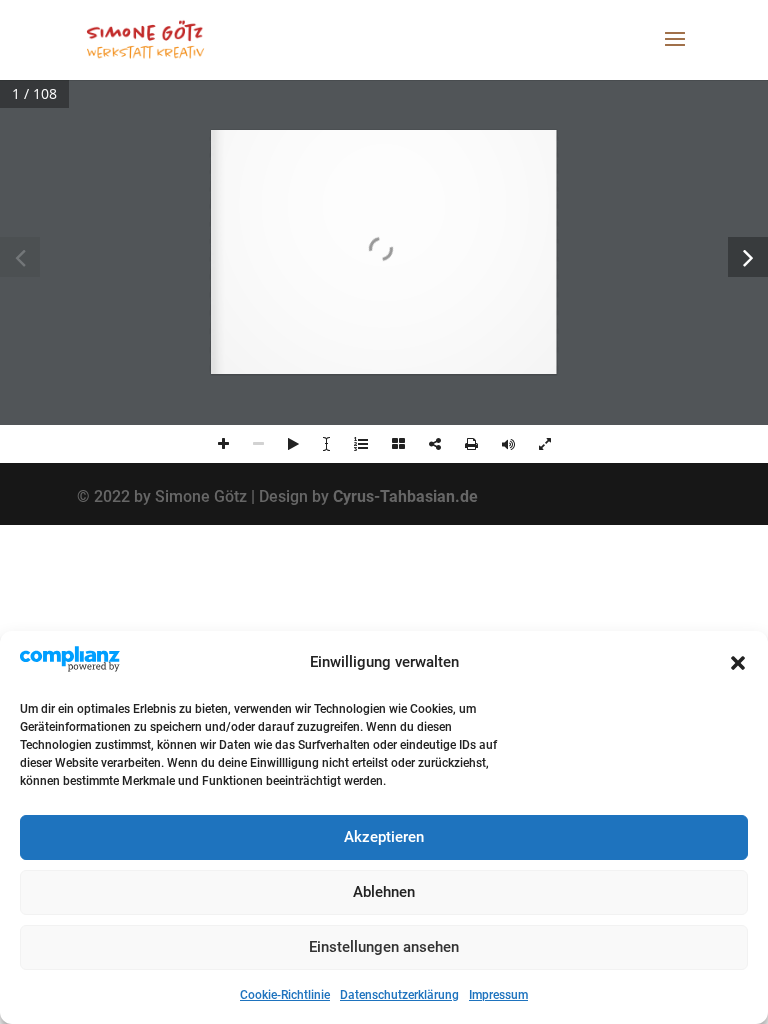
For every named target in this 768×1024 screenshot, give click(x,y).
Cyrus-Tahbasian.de (405, 496)
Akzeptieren (384, 837)
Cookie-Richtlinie (285, 995)
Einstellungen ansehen (384, 947)
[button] (738, 663)
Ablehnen (384, 892)
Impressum (498, 995)
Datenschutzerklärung (399, 995)
